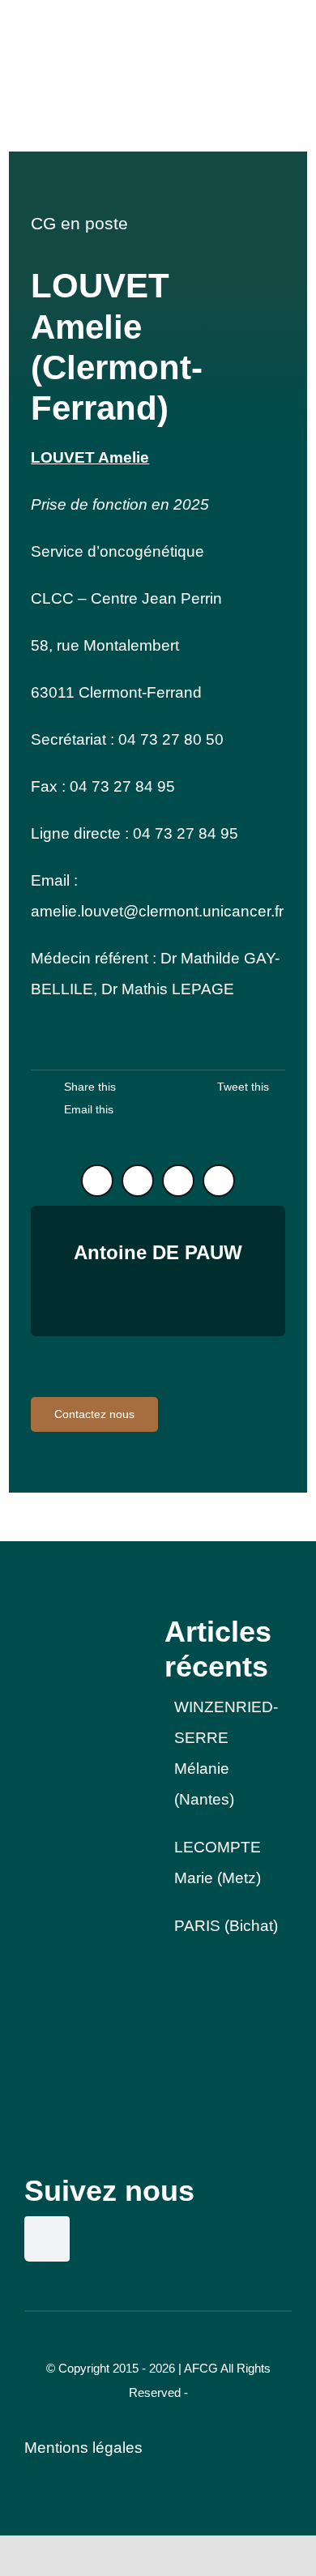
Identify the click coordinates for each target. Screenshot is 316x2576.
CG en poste (79, 223)
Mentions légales (83, 2448)
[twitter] (97, 1181)
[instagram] (138, 1181)
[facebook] (178, 1181)
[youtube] (219, 1181)
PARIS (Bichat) (226, 1926)
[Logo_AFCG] (85, 1622)
